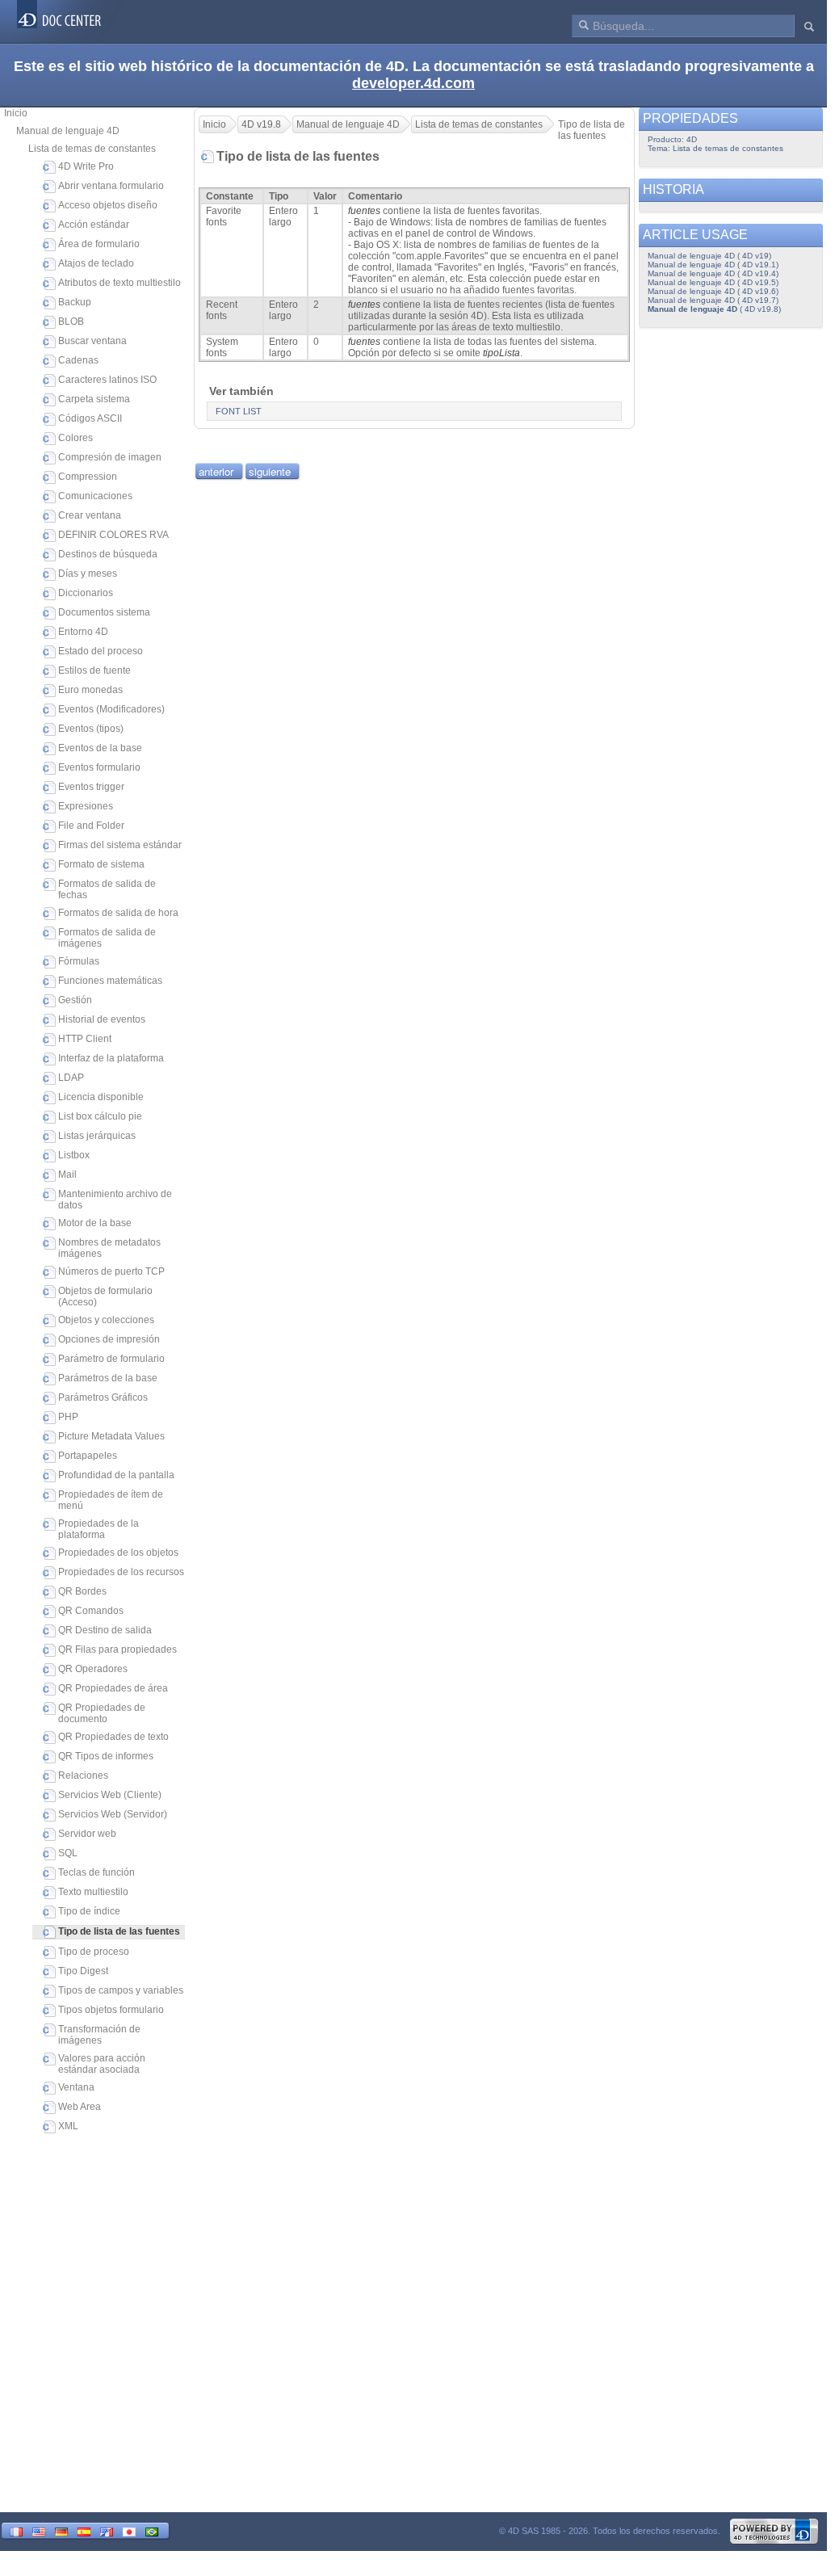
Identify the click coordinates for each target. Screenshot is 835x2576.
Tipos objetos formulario (111, 2010)
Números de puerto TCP (111, 1271)
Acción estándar (94, 225)
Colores (76, 438)
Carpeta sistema (94, 399)
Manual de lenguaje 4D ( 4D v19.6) (713, 291)
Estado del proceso (101, 651)
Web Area (80, 2107)
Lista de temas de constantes (92, 149)
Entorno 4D (83, 632)
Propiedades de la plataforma (99, 1529)
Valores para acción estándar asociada (102, 2064)
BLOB (71, 321)
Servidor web (87, 1834)
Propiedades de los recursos (121, 1572)
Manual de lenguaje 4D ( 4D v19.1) (713, 265)
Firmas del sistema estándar (120, 845)
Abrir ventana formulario (111, 186)
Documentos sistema (104, 612)
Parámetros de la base (108, 1378)
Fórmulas (79, 961)
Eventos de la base (100, 748)
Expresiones (86, 806)
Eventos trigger (91, 787)
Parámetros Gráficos (103, 1397)
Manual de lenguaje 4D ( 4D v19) (709, 256)
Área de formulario (99, 244)
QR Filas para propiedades (117, 1649)
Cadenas (78, 360)
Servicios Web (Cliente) (110, 1795)
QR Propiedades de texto (113, 1737)
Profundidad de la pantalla (116, 1475)
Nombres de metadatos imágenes (109, 1248)
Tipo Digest (83, 1971)
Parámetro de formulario (111, 1359)
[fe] (107, 2530)
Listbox (74, 1155)
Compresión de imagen (110, 457)
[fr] (16, 2530)
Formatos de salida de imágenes (107, 938)
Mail (67, 1175)
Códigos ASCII (90, 418)
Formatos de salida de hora (118, 913)
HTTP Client (85, 1039)
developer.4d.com (413, 83)
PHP (68, 1417)
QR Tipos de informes (106, 1756)
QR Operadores (93, 1669)
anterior (216, 471)
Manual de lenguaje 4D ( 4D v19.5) (713, 282)
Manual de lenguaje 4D (68, 131)
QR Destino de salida (105, 1630)
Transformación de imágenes (99, 2035)
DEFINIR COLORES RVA (113, 535)
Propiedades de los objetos (118, 1553)
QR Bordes (82, 1591)
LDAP (71, 1078)
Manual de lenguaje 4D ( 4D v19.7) (713, 300)
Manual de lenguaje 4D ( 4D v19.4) (713, 273)
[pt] (152, 2530)
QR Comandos (91, 1611)
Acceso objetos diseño (108, 205)
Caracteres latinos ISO (107, 380)
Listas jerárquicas (97, 1136)
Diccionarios (86, 593)
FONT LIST (239, 411)
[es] (84, 2530)
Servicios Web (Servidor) (113, 1814)
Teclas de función (97, 1872)
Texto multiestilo (93, 1892)
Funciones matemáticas (110, 981)
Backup (75, 302)
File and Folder (91, 826)
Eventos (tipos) (91, 729)
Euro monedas (90, 690)
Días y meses (88, 574)
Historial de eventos (102, 1019)
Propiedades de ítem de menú (111, 1500)
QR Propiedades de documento (102, 1713)
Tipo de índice (89, 1911)
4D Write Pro (86, 166)
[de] (61, 2530)
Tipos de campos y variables (121, 1990)
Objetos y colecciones (106, 1320)
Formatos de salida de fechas (107, 889)
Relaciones (83, 1775)
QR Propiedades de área (113, 1688)
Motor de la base (95, 1223)
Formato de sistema (101, 864)
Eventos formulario (99, 767)
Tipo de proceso (94, 1952)
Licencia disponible (101, 1097)
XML (68, 2126)
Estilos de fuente (94, 670)
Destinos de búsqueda (108, 554)
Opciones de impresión (109, 1339)
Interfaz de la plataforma (111, 1058)
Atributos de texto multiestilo (120, 283)
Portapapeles (88, 1456)
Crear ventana (90, 515)
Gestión (75, 1000)
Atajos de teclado (96, 263)
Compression (88, 477)
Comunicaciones (95, 496)
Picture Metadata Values (111, 1436)
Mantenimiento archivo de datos (115, 1200)
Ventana (76, 2087)
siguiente (270, 471)
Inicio (16, 113)
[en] (39, 2530)
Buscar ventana (92, 341)
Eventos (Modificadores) (111, 709)
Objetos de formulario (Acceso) (105, 1296)
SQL (68, 1853)
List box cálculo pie (100, 1116)
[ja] (129, 2530)
